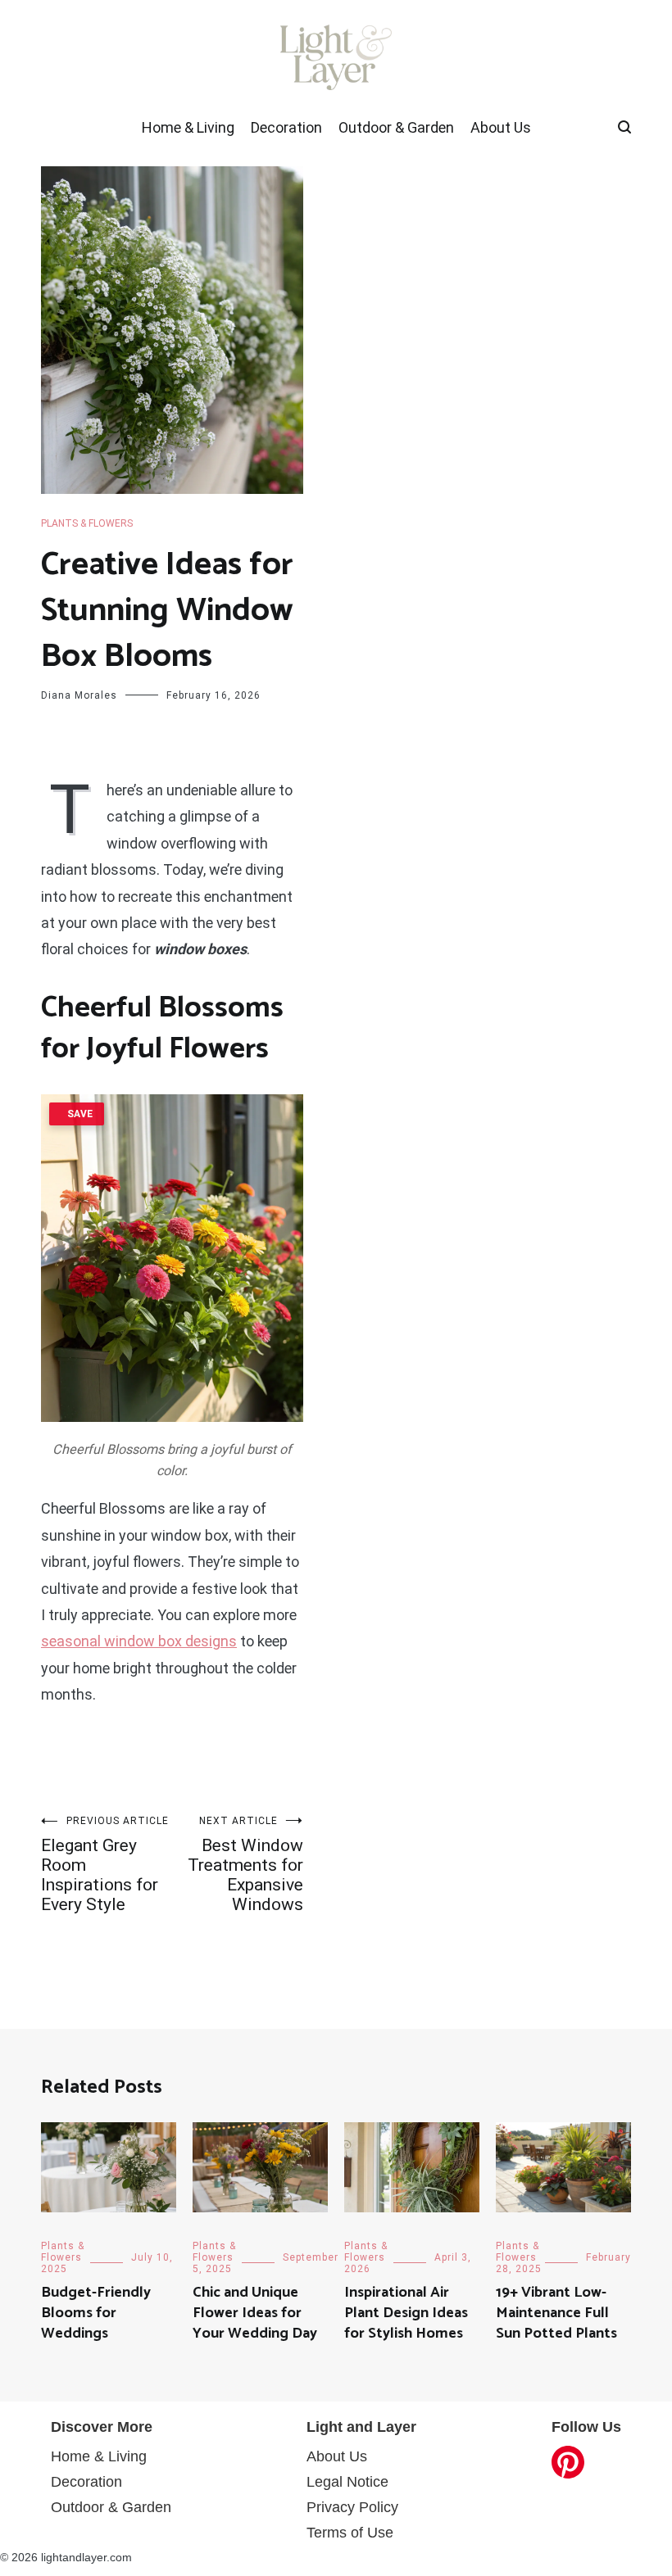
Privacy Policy (352, 2507)
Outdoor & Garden (396, 127)
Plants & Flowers (87, 523)
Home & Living (188, 127)
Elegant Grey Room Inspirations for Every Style (105, 1865)
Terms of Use (350, 2533)
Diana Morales (79, 695)
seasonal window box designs (139, 1641)
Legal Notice (347, 2482)
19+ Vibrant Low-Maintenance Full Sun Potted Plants (556, 2313)
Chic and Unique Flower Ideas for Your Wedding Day (255, 2313)
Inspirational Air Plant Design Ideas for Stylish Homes (406, 2313)
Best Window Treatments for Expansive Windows (245, 1865)
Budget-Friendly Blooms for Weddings (96, 2313)
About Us (501, 127)
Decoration (286, 127)
